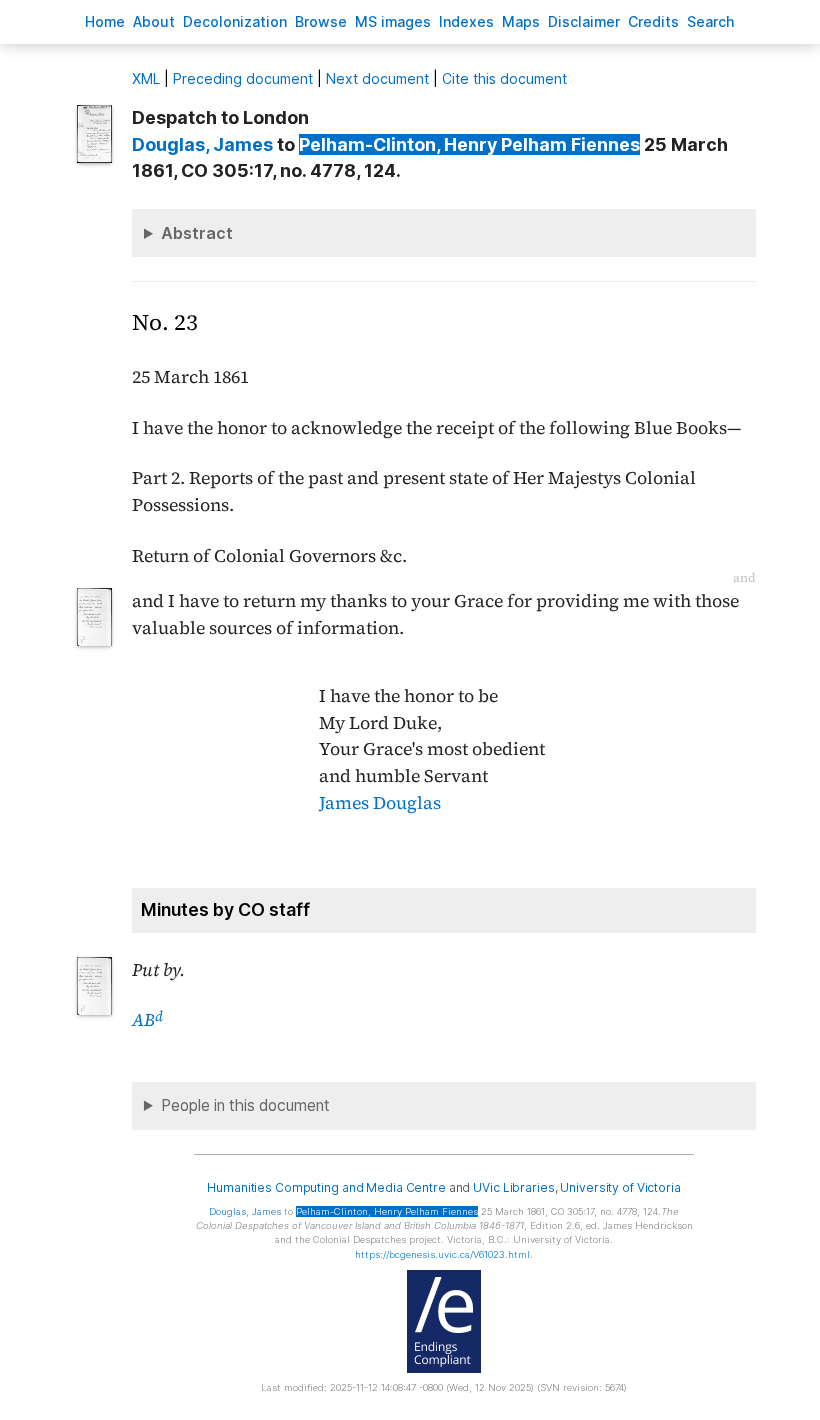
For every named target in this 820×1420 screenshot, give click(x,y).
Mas (521, 21)
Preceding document (243, 78)
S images (393, 21)
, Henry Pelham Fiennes (469, 144)
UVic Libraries (513, 1187)
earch (711, 21)
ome (105, 21)
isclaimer (584, 21)
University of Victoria (620, 1187)
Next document (377, 78)
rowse (321, 21)
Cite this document (504, 78)
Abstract (197, 233)
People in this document (245, 1105)
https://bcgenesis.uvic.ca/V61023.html (442, 1254)
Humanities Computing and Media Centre (326, 1187)
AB (147, 1020)
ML (146, 78)
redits (653, 21)
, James (202, 144)
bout (154, 21)
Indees (466, 21)
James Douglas (380, 803)
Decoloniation (235, 21)
